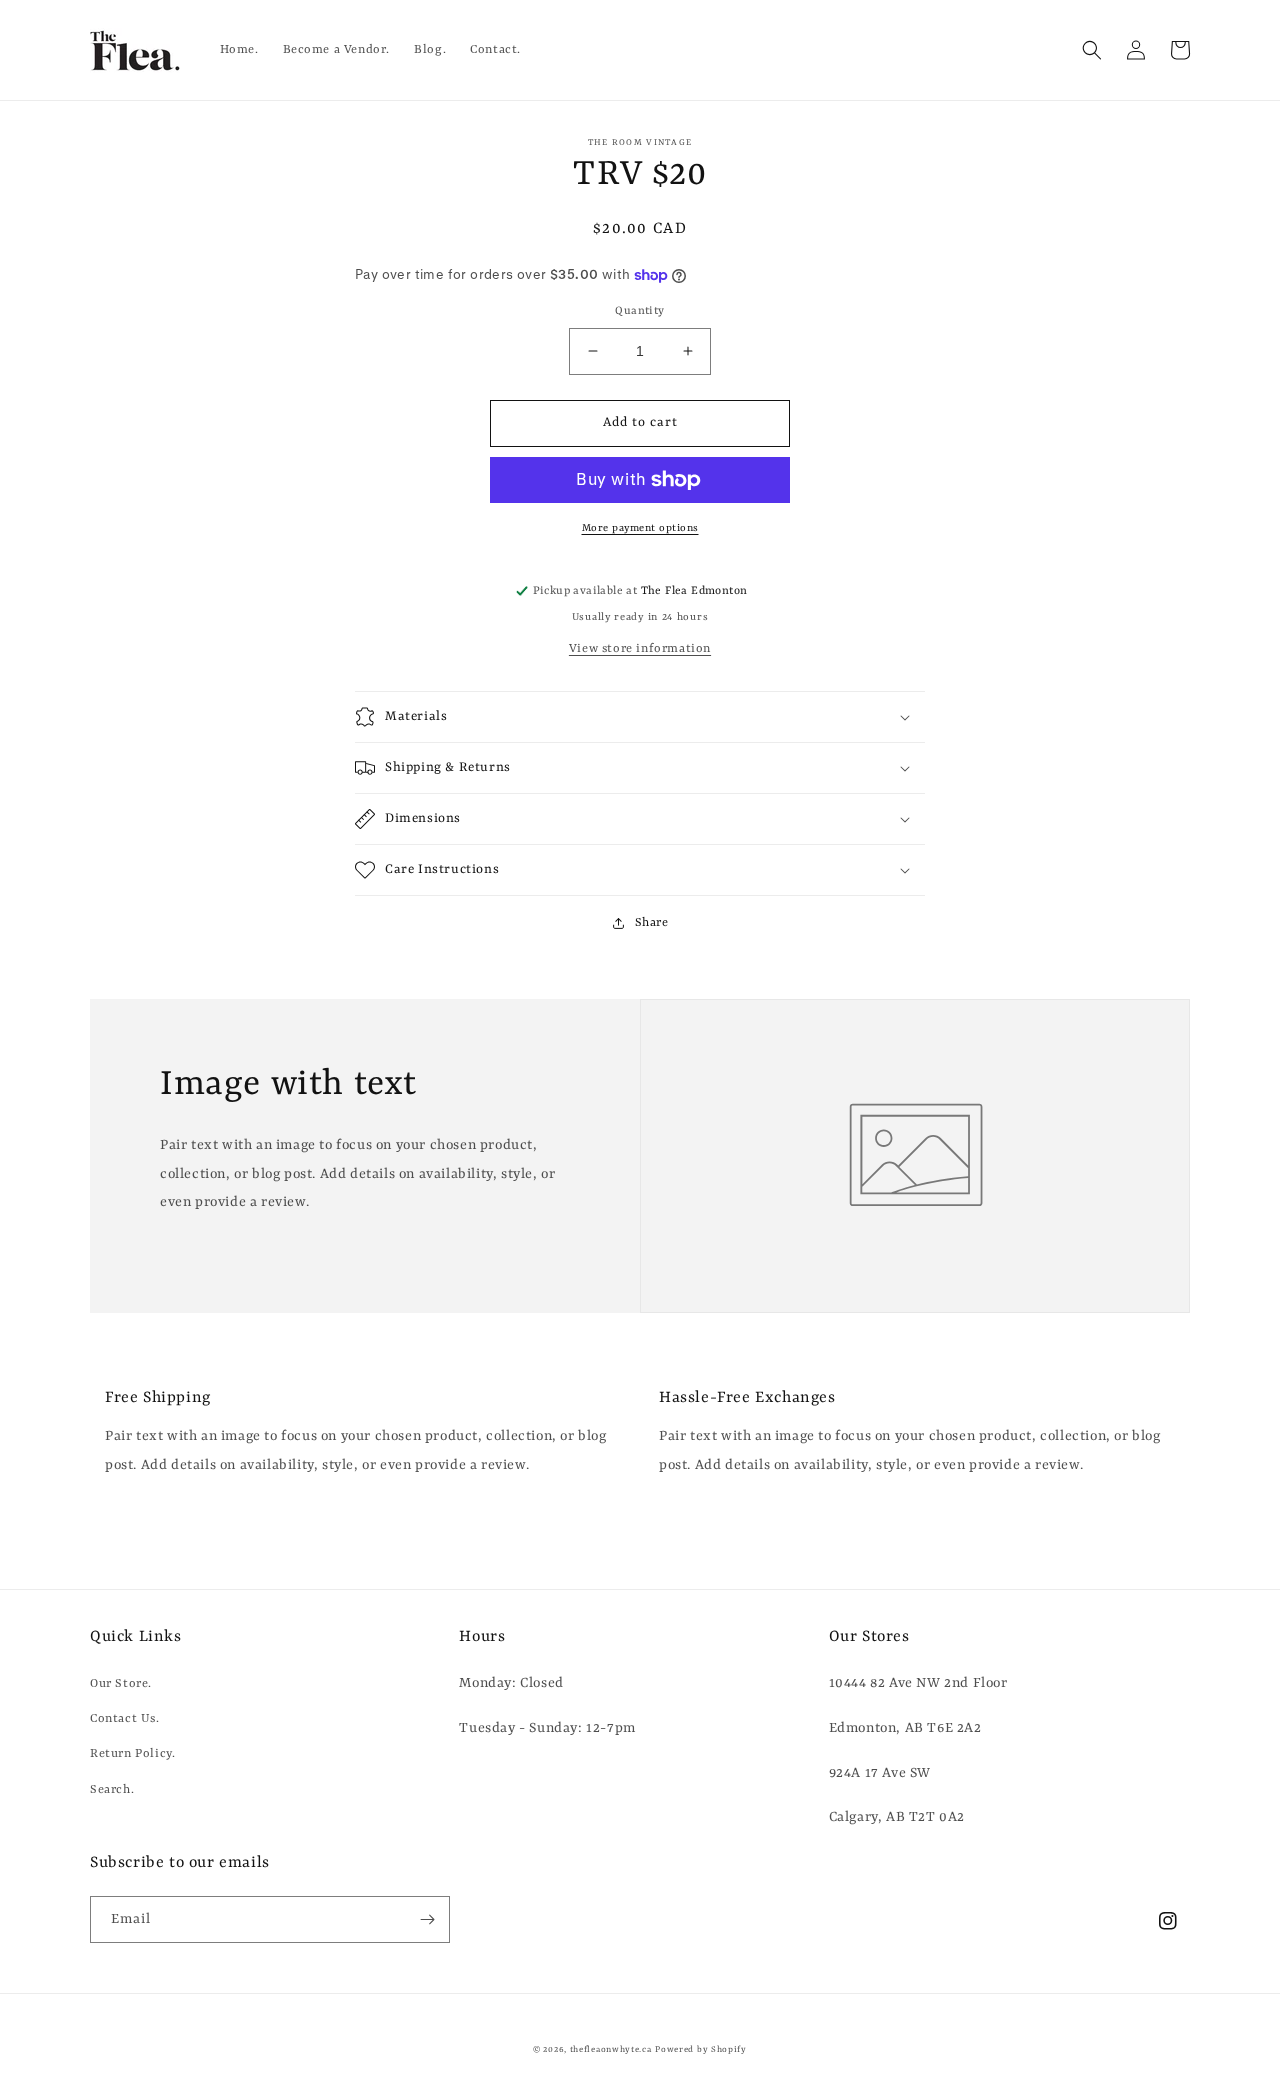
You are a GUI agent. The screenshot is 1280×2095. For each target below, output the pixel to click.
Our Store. (121, 1684)
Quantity (639, 311)
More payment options (640, 528)
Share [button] (652, 923)
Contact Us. (125, 1719)
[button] (1092, 50)
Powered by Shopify (701, 2050)
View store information (640, 649)
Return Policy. (132, 1754)
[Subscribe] (427, 1919)
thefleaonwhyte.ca (611, 2050)
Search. (112, 1790)
